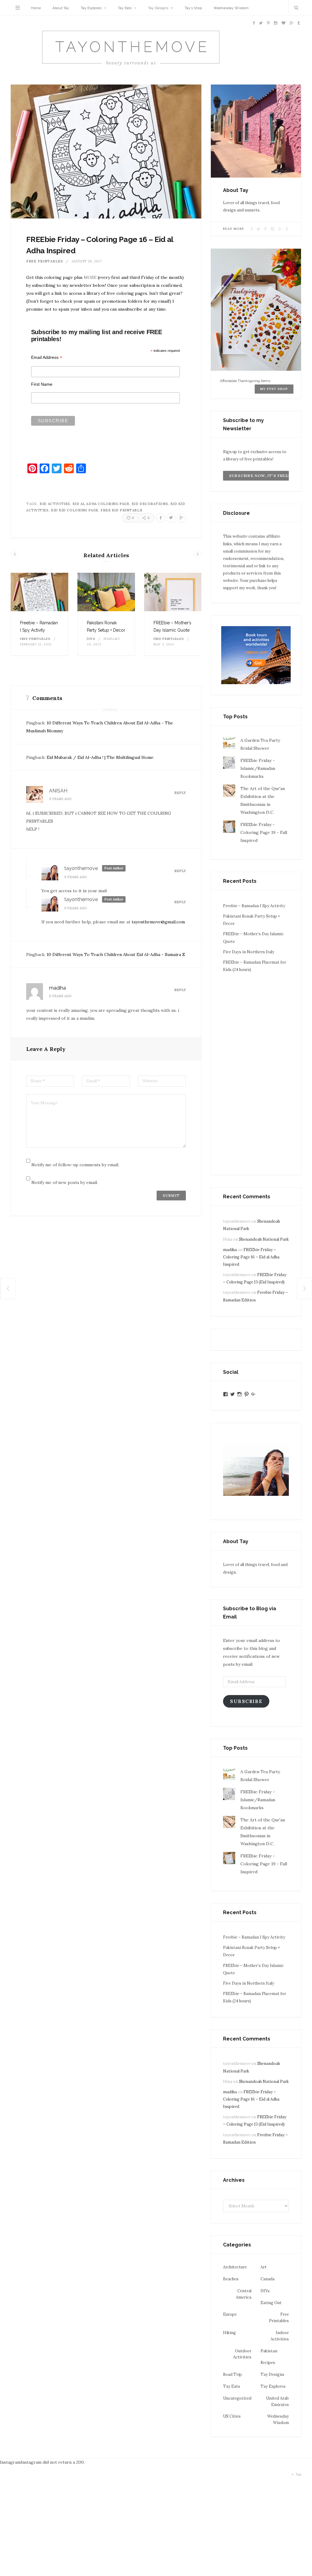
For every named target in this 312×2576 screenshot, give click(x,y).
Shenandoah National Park (264, 1239)
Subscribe (246, 1701)
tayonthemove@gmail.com (158, 922)
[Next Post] (305, 1288)
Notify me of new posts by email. (65, 1182)
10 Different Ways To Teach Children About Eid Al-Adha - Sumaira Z (116, 954)
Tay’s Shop (193, 8)
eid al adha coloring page (101, 504)
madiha (57, 988)
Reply (180, 793)
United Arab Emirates (277, 2401)
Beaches (231, 2279)
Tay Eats (125, 8)
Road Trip (232, 2374)
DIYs (91, 639)
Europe (230, 2314)
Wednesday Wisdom (231, 8)
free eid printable (121, 510)
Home (36, 8)
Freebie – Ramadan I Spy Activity (254, 906)
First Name (42, 384)
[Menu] (18, 8)
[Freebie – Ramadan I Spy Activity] (39, 592)
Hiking (229, 2333)
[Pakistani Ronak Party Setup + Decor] (106, 592)
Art (264, 2267)
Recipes (268, 2363)
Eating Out (271, 2303)
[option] (39, 614)
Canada (268, 2279)
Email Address (47, 357)
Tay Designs (158, 8)
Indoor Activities (280, 2336)
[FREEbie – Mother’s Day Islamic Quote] (173, 592)
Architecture (235, 2267)
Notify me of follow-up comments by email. (75, 1165)
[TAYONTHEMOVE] (131, 49)
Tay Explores (91, 8)
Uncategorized (237, 2398)
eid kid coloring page (75, 510)
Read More (234, 229)
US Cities (232, 2416)
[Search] (295, 8)
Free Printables (45, 261)
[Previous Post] (8, 1288)
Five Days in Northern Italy (249, 952)
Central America (244, 2294)
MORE (90, 277)
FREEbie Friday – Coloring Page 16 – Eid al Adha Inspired (251, 1257)
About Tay (61, 8)
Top (298, 2475)
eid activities (55, 504)
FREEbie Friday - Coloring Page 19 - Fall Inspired (264, 832)
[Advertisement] (256, 1070)
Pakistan (269, 2351)
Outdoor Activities (242, 2354)
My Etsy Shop (274, 389)
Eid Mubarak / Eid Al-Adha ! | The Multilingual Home (100, 757)
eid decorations (150, 504)
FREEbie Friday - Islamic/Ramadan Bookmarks (258, 768)
